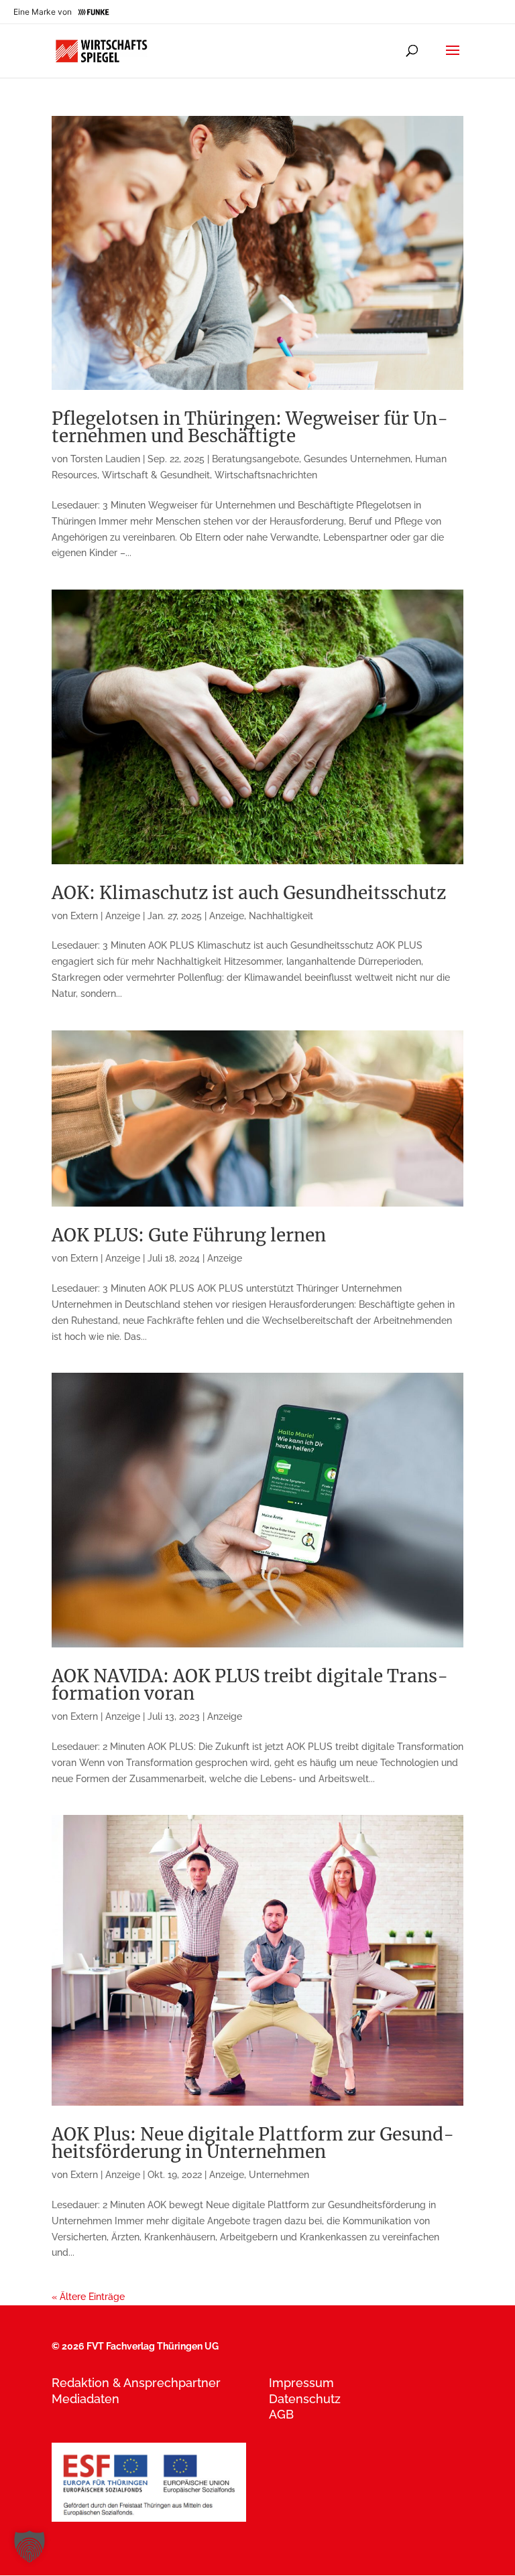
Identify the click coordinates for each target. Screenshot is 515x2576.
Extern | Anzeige (105, 916)
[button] (30, 2547)
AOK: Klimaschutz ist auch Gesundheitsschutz (249, 893)
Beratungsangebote (255, 459)
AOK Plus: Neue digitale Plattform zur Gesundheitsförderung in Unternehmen (253, 2143)
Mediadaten (85, 2399)
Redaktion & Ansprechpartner (136, 2383)
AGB (281, 2414)
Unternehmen (279, 2175)
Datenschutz (305, 2399)
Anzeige (227, 916)
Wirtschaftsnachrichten (266, 475)
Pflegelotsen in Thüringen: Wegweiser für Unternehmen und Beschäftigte (250, 427)
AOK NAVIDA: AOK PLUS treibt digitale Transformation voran (250, 1685)
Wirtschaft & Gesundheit (156, 475)
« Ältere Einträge (88, 2297)
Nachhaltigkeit (281, 916)
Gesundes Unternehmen (357, 459)
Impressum (301, 2383)
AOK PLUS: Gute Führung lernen (189, 1235)
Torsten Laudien (105, 459)
